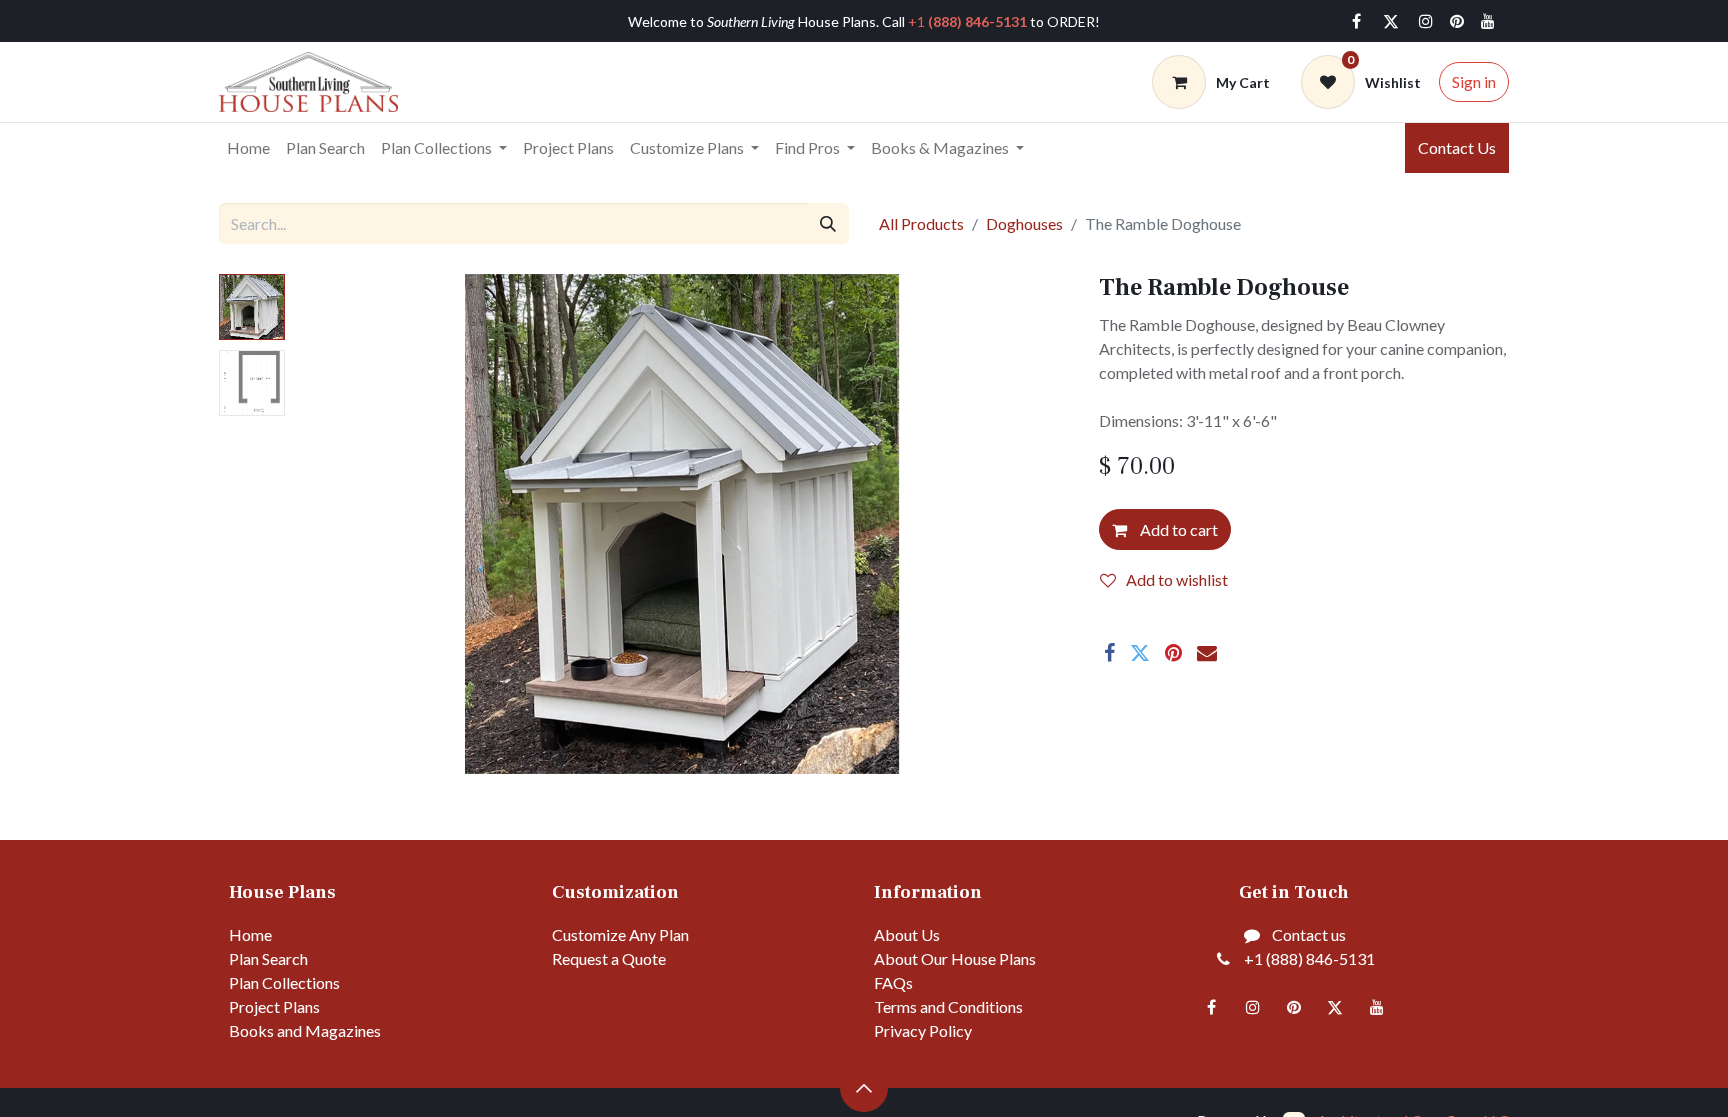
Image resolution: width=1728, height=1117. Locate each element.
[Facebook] (1356, 21)
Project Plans (274, 1006)
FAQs (893, 982)
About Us (907, 934)
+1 (967, 21)
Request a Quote (609, 958)
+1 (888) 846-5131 (1309, 958)
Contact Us (1457, 147)
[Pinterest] (1173, 653)
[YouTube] (1488, 21)
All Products (921, 223)
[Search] (828, 223)
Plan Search (268, 958)
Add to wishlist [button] (1177, 579)
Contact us (1309, 934)
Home (250, 934)
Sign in (1474, 81)
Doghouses (1024, 223)
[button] (353, 524)
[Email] (1207, 653)
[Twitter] (1391, 21)
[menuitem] (248, 148)
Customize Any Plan (620, 934)
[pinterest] (1457, 21)
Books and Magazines (305, 1030)
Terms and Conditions (948, 1006)
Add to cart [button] (1177, 529)
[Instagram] (1426, 21)
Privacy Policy (923, 1030)
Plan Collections (284, 982)
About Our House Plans (955, 958)
